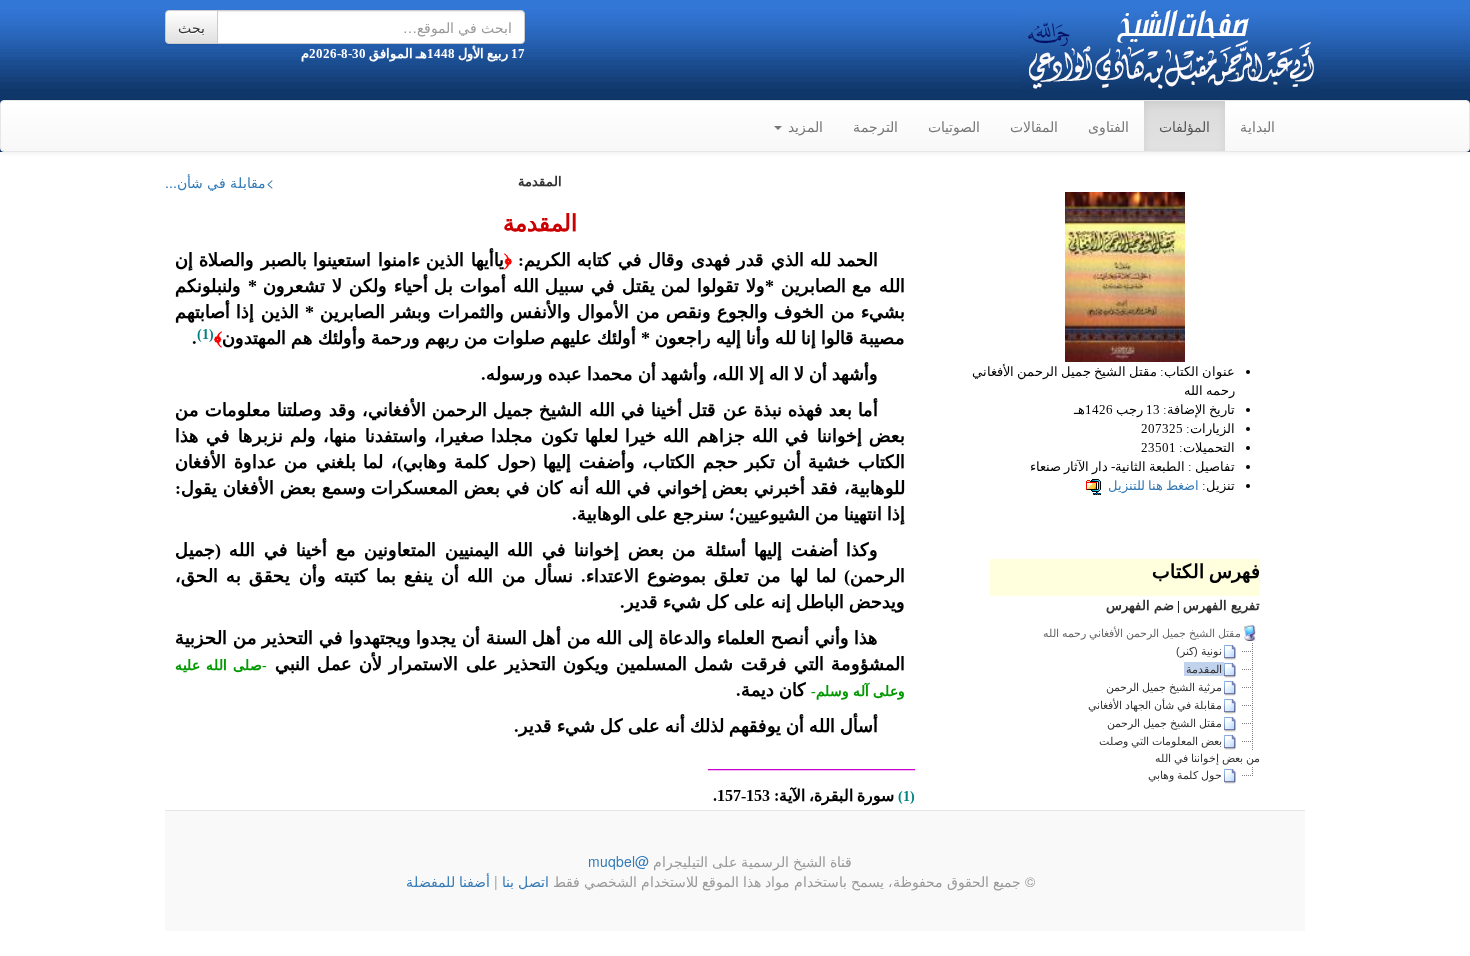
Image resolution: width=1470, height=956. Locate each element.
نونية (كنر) (1199, 651)
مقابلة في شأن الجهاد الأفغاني (1155, 705)
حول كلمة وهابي (1185, 775)
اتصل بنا (523, 881)
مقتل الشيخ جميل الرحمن (1164, 723)
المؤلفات (1184, 126)
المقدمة (1204, 669)
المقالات (1034, 126)
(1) (205, 334)
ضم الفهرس (1140, 605)
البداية (1257, 126)
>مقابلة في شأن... (219, 182)
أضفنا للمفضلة (448, 881)
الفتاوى (1108, 126)
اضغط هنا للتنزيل (1153, 485)
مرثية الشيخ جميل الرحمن (1164, 687)
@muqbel (618, 861)
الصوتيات (954, 126)
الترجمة (875, 126)
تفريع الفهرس (1221, 605)
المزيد (803, 126)
